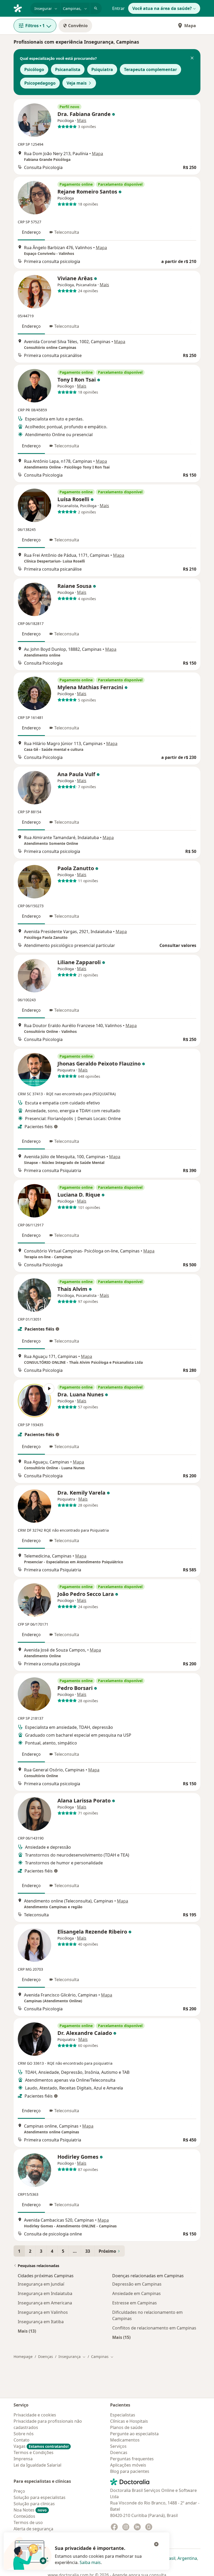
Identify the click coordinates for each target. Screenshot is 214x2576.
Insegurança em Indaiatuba (45, 2293)
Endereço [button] (31, 232)
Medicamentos (125, 2440)
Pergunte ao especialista (134, 2434)
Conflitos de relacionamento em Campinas (154, 2328)
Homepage (23, 2357)
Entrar (118, 8)
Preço (19, 2491)
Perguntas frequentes (132, 2459)
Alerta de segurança (33, 2529)
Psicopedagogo (40, 83)
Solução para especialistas (40, 2497)
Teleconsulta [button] (67, 232)
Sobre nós (24, 2434)
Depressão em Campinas (137, 2284)
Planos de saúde (126, 2427)
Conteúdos (24, 2516)
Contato (22, 2440)
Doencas (119, 2452)
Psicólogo (34, 69)
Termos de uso (28, 2522)
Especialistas (123, 2415)
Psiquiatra (102, 69)
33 (88, 2251)
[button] (192, 58)
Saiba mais (90, 2562)
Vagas (41, 2446)
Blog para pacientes (130, 2471)
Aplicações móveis (128, 2465)
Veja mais (77, 83)
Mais (82, 120)
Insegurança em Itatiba (41, 2322)
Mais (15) (121, 2337)
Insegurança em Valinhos (43, 2312)
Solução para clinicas (34, 2504)
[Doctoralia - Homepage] (20, 8)
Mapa (190, 26)
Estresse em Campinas (135, 2303)
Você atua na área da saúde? (162, 8)
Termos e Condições (34, 2452)
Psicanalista (68, 69)
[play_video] (34, 1401)
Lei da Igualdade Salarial (37, 2465)
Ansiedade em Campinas (136, 2293)
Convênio (78, 26)
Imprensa (23, 2459)
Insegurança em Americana (45, 2303)
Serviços (118, 2446)
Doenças (46, 2357)
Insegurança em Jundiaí (41, 2284)
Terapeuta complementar (150, 69)
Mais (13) (27, 2331)
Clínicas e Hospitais (129, 2421)
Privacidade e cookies (35, 2415)
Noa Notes (30, 2510)
